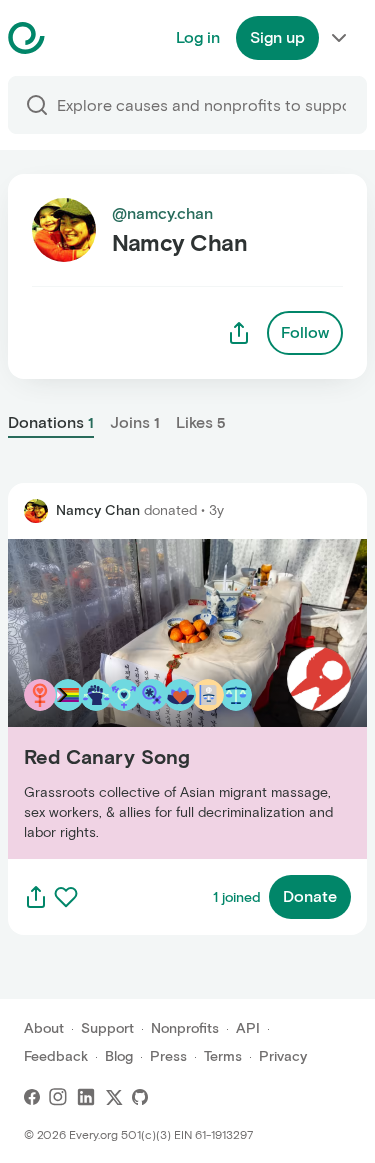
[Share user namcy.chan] (239, 333)
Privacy (283, 1056)
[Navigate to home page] (76, 38)
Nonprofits (185, 1028)
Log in (198, 37)
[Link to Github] (140, 1097)
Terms (223, 1056)
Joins (135, 422)
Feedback (56, 1056)
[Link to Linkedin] (86, 1097)
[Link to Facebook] (32, 1097)
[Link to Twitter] (114, 1097)
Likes (201, 422)
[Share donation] (36, 897)
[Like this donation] (66, 897)
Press (168, 1056)
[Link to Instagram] (58, 1097)
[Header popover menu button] (339, 38)
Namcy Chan (98, 510)
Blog (119, 1056)
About (44, 1028)
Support (107, 1028)
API (248, 1028)
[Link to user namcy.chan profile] (36, 511)
